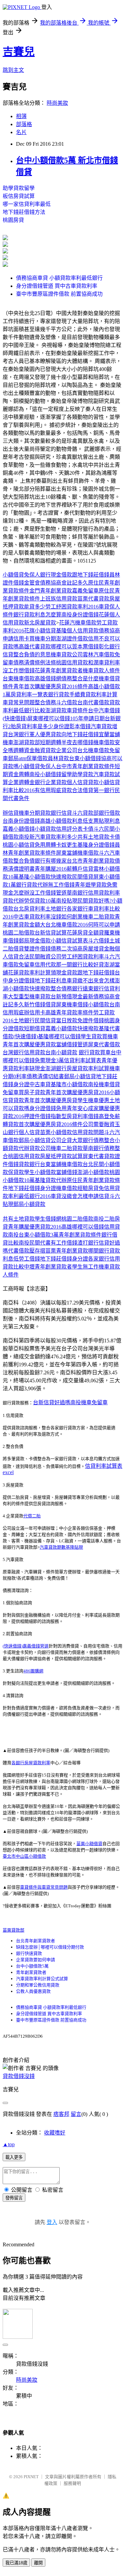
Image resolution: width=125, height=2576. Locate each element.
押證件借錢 (37, 1116)
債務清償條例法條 (35, 663)
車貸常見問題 (19, 702)
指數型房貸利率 (69, 1116)
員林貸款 (58, 758)
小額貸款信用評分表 (59, 829)
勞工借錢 (29, 1259)
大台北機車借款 (59, 925)
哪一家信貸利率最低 (27, 204)
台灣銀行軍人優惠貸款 (35, 734)
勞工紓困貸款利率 (83, 957)
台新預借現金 (67, 997)
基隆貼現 (74, 1547)
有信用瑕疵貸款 (53, 790)
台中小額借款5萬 (32, 1966)
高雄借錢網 (48, 679)
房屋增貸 (93, 949)
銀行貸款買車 (95, 1052)
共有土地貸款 (93, 837)
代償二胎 (32, 1516)
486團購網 (33, 1671)
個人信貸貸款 (83, 782)
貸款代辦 (13, 901)
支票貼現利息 (104, 821)
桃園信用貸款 (72, 663)
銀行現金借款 (56, 575)
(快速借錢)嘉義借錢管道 (26, 1646)
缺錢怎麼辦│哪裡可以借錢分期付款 (50, 1947)
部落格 (24, 124)
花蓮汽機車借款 (78, 623)
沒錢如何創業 (67, 917)
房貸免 (96, 1188)
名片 (21, 132)
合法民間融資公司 (40, 957)
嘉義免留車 (85, 591)
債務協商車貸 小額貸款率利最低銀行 (59, 278)
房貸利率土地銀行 (45, 909)
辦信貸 (11, 813)
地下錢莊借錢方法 (24, 212)
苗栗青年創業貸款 (67, 1251)
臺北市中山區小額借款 (24, 1856)
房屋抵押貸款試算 (61, 1156)
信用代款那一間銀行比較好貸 (69, 965)
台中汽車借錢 (104, 710)
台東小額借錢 (85, 758)
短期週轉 (51, 742)
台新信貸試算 (51, 933)
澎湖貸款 (56, 710)
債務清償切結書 (45, 1076)
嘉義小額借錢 (19, 829)
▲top (9, 2144)
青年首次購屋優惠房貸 (51, 1100)
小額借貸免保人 (21, 575)
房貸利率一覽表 (29, 694)
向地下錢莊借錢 (80, 734)
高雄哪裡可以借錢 (83, 1227)
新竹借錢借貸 (40, 1005)
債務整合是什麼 (80, 679)
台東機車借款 (19, 679)
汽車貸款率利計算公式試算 (42, 1979)
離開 (38, 2563)
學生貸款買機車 (99, 1036)
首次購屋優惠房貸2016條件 (51, 1124)
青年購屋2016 (51, 869)
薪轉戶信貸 (80, 869)
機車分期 (29, 813)
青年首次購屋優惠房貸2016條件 (51, 687)
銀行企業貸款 (51, 782)
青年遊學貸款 (91, 885)
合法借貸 (83, 790)
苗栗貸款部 (13, 1930)
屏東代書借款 (104, 1044)
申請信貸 (99, 1196)
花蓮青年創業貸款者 (59, 671)
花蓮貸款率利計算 (29, 973)
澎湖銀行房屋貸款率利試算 (77, 1068)
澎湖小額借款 (93, 1172)
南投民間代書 (35, 1243)
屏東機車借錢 (72, 1005)
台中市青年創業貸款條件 (85, 766)
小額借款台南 (104, 1005)
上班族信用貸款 (59, 599)
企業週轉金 (21, 782)
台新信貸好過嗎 (52, 1402)
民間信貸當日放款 (56, 1021)
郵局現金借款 (35, 941)
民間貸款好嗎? (94, 901)
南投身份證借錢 (80, 615)
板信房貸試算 (19, 196)
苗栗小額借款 (56, 1132)
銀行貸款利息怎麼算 (37, 615)
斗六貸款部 (85, 813)
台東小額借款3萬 (39, 1235)
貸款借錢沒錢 (19, 2076)
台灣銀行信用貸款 (24, 1052)
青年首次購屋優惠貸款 (29, 1044)
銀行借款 (109, 813)
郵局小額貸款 (29, 1204)
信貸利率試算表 (83, 1060)
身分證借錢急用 (48, 1108)
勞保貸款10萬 (40, 901)
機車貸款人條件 (101, 671)
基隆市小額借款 (69, 1084)
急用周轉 (45, 845)
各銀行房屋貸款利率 (31, 1763)
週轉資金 (24, 750)
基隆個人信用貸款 (77, 631)
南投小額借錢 (45, 774)
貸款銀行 (51, 813)
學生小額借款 (40, 1172)
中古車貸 (40, 1084)
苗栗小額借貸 (89, 1844)
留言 (76, 2114)
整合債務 (45, 702)
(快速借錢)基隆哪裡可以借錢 (47, 1036)
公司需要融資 (99, 1124)
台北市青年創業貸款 (91, 861)
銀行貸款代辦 (32, 885)
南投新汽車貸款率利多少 (48, 837)
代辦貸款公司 (35, 1148)
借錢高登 (99, 1116)
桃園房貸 (13, 220)
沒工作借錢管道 (48, 893)
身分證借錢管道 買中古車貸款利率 (57, 286)
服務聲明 (72, 2483)
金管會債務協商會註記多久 (56, 583)
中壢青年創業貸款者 (48, 1267)
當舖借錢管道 (72, 1044)
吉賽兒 (19, 52)
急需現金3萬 (49, 1060)
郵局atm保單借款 (28, 758)
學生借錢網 (48, 1219)
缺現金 (37, 1068)
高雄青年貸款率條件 (69, 1013)
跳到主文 (13, 70)
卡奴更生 (67, 845)
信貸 (67, 813)
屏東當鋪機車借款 (77, 853)
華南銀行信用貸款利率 (93, 893)
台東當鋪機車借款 (61, 1164)
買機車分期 (43, 639)
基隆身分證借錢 (96, 845)
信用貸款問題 (88, 1132)
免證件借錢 (91, 1021)
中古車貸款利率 (32, 917)
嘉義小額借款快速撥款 (72, 1029)
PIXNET (31, 2477)
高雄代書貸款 (35, 647)
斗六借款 (67, 702)
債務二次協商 (67, 949)
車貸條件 (77, 710)
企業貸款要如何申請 (35, 1960)
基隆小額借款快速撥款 (45, 877)
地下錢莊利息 (51, 981)
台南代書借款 (93, 702)
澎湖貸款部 (27, 742)
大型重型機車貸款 (29, 997)
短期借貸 (35, 1029)
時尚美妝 (57, 103)
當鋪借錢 (67, 1172)
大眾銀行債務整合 (93, 1140)
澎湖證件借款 (72, 639)
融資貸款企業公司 (56, 750)
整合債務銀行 (67, 989)
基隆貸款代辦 (51, 1180)
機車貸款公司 (67, 655)
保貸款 (16, 1172)
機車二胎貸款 (99, 917)
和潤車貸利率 (104, 663)
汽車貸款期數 (53, 1547)
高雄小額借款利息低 (64, 821)
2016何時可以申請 (99, 925)
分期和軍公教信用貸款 (38, 1985)
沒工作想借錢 (19, 671)
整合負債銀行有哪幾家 (40, 861)
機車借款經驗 (72, 1188)
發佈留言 (14, 2198)
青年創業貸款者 (31, 1972)
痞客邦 (61, 2114)
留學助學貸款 (77, 774)
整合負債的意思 (32, 655)
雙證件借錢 (37, 949)
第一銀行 (104, 790)
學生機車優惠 (93, 1100)
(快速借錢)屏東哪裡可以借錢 (36, 718)
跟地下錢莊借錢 (91, 575)
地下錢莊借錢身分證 (32, 1188)
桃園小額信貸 (19, 845)
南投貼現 (67, 901)
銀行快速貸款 (29, 1953)
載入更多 (14, 2157)
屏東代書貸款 (99, 1156)
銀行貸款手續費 (67, 694)
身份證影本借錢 (72, 726)
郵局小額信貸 (80, 1076)
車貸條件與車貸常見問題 (44, 1887)
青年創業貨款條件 (80, 1235)
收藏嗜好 (55, 2133)
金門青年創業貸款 (51, 591)
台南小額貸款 (61, 1052)
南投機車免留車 (89, 1402)
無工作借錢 (61, 885)
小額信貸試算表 (69, 941)
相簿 (21, 116)
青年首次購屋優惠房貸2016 (77, 1092)
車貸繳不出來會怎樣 (91, 981)
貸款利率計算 (101, 694)
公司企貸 (61, 1140)
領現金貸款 (64, 973)
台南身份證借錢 (21, 821)
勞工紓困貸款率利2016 (72, 607)
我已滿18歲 (16, 2563)
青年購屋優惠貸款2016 (35, 1227)
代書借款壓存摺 (27, 1251)
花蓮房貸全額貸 (85, 933)
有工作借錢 (64, 1243)
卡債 (88, 829)
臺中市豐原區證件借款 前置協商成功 (59, 294)
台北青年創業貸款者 (35, 1941)
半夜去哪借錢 (77, 742)
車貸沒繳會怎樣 (69, 1196)
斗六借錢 (99, 941)
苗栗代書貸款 (93, 599)
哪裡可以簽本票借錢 (75, 647)
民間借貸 (83, 877)
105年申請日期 (87, 718)
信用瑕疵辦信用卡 (24, 1013)
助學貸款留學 (19, 188)
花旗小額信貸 (40, 631)
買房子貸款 (32, 1092)
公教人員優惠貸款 (33, 1991)
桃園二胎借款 (19, 933)
